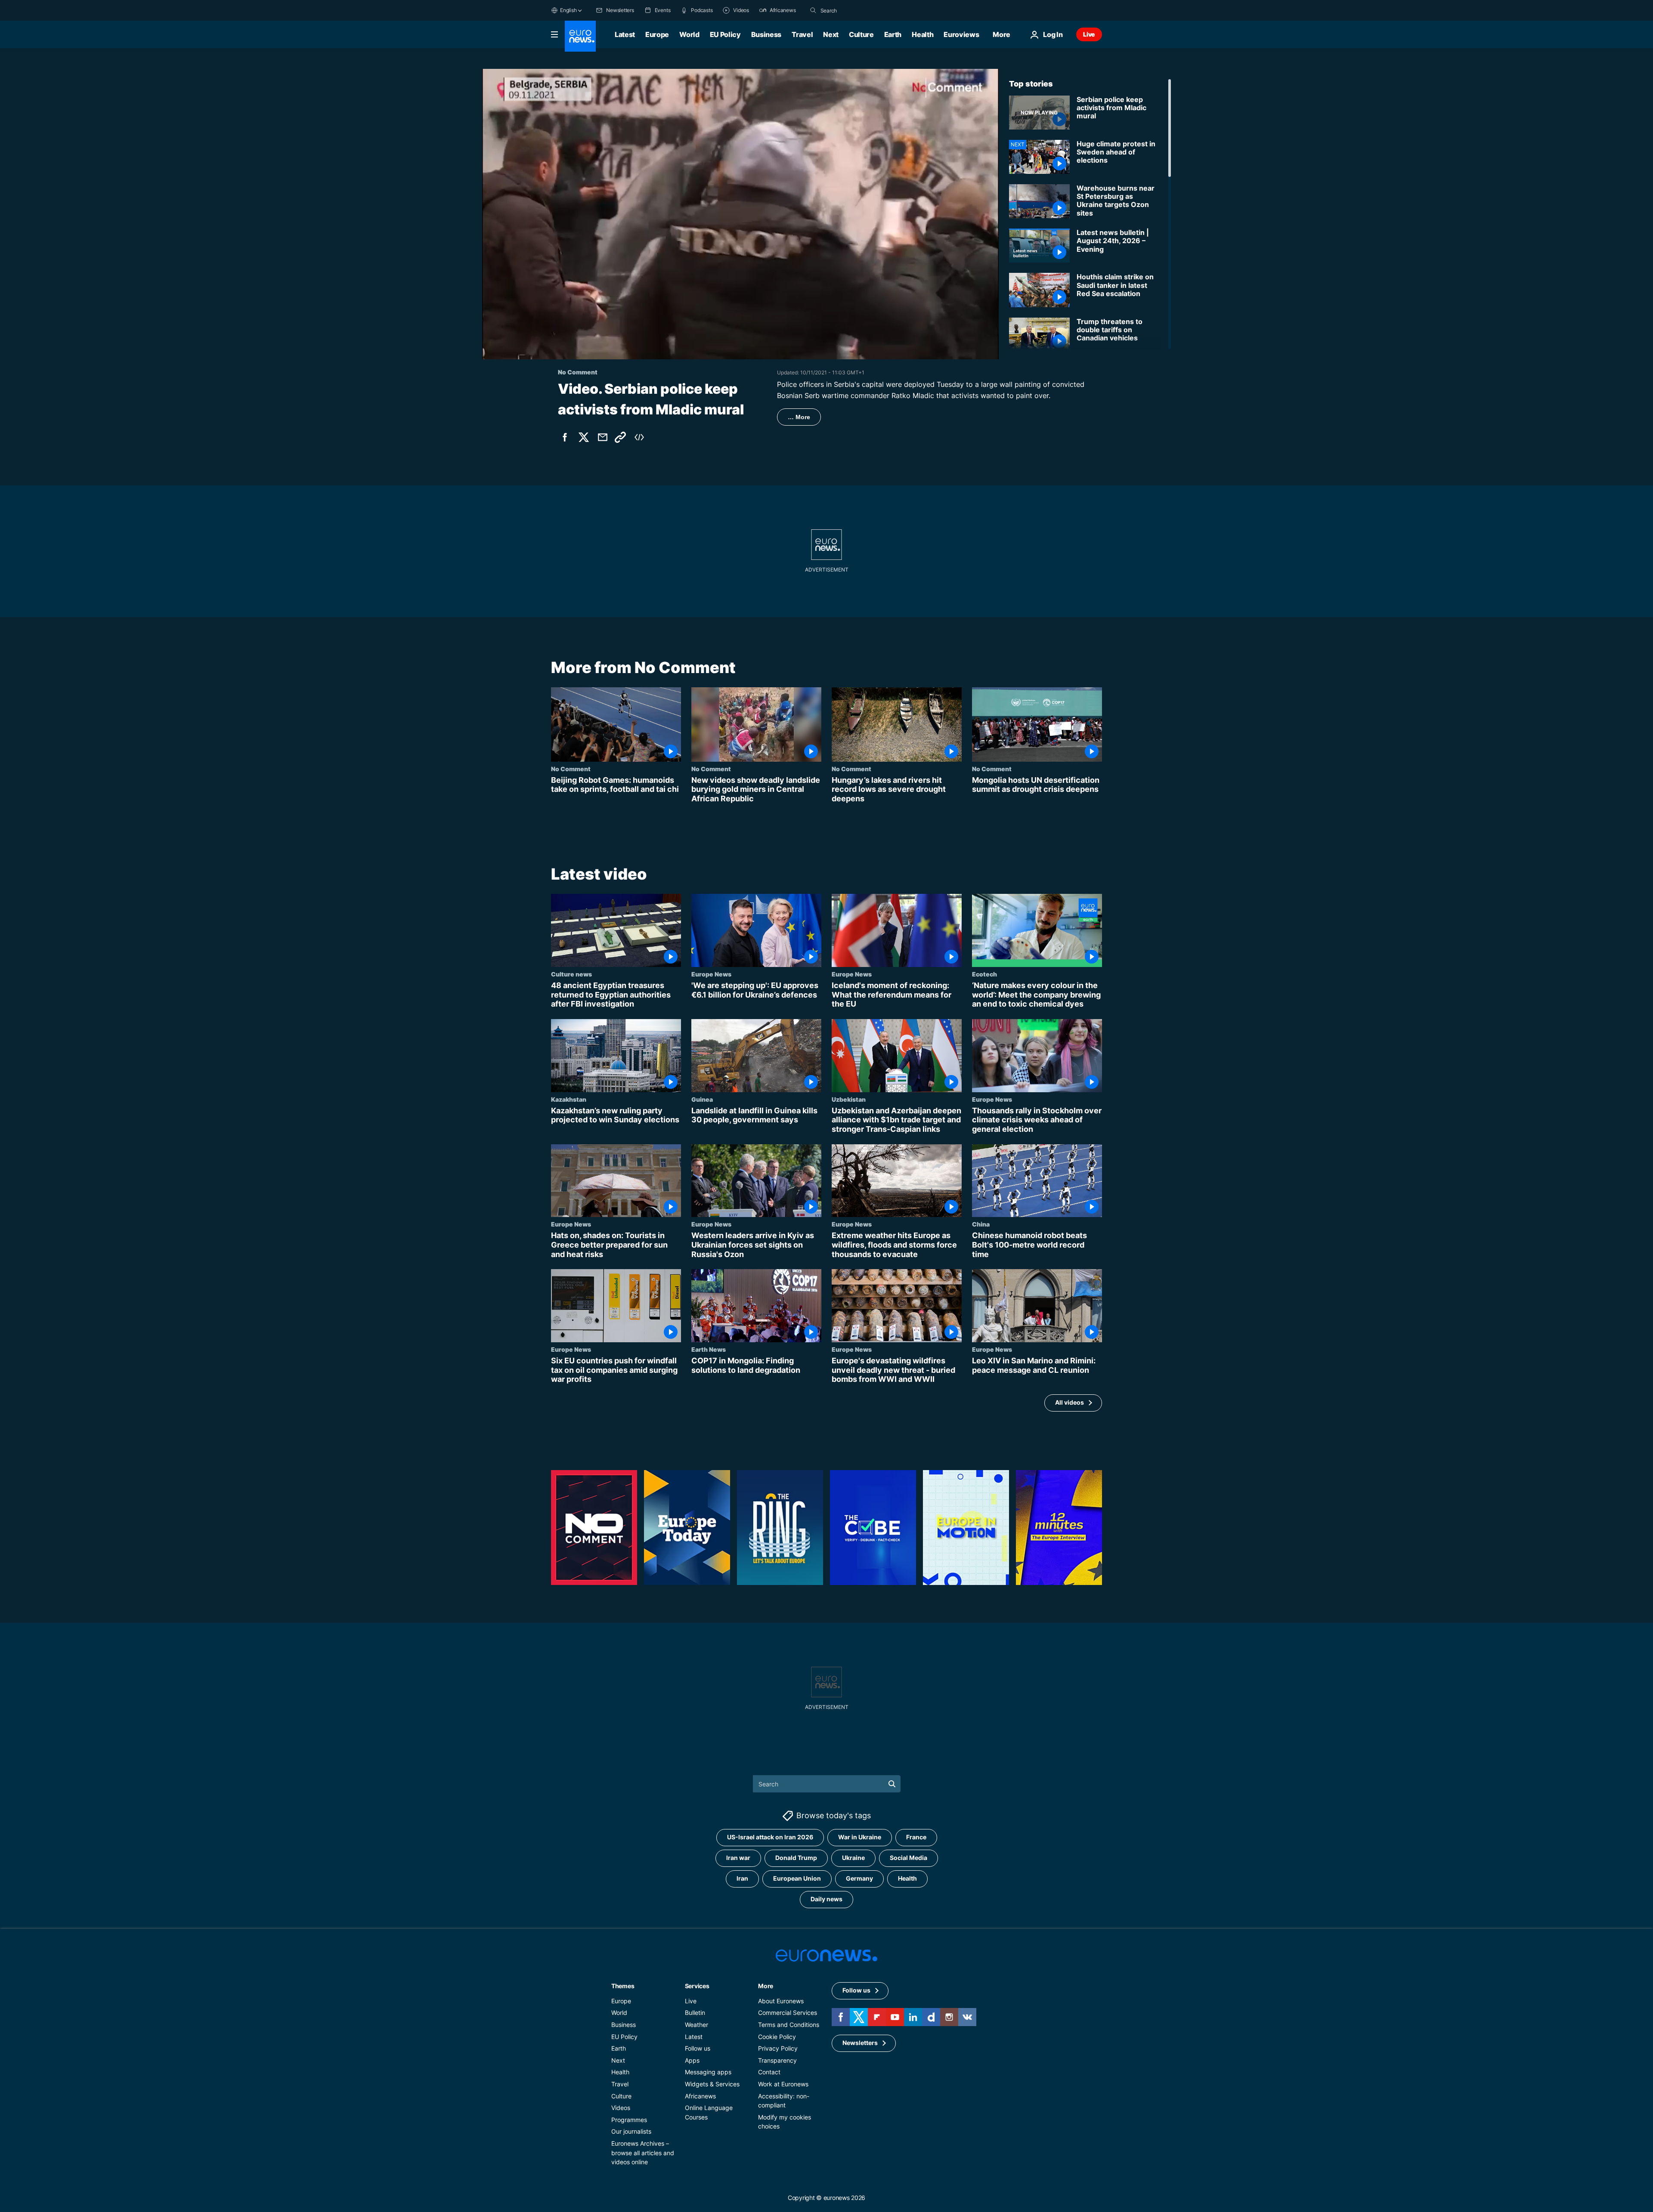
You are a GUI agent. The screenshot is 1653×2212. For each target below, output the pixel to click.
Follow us (698, 2048)
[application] (740, 214)
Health (922, 34)
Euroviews (961, 34)
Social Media (909, 1858)
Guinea (702, 1099)
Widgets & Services (712, 2084)
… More (799, 417)
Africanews (700, 2096)
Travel (802, 34)
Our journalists (631, 2131)
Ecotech (984, 974)
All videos (1069, 1403)
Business (766, 34)
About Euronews (781, 2001)
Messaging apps (708, 2072)
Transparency (777, 2060)
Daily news (826, 1899)
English (568, 10)
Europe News (711, 974)
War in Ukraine (860, 1837)
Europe (657, 34)
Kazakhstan (569, 1099)
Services (697, 1986)
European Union (797, 1878)
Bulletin (695, 2013)
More (766, 1986)
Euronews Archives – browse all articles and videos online (643, 2153)
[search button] (813, 10)
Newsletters (860, 2043)
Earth (893, 34)
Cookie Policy (777, 2036)
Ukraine (853, 1858)
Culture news (571, 974)
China (981, 1224)
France (916, 1837)
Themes (623, 1986)
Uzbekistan (849, 1099)
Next (831, 34)
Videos (621, 2108)
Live (1089, 34)
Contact (769, 2072)
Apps (692, 2060)
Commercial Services (788, 2013)
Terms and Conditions (789, 2025)
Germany (859, 1878)
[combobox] (857, 10)
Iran (742, 1878)
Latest (625, 34)
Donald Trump (796, 1858)
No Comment (571, 769)
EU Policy (725, 34)
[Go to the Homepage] (580, 36)
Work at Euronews (783, 2084)
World (689, 34)
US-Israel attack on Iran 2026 (770, 1837)
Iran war (738, 1858)
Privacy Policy (778, 2048)
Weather (696, 2025)
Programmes (629, 2120)
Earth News (709, 1349)
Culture (861, 34)
